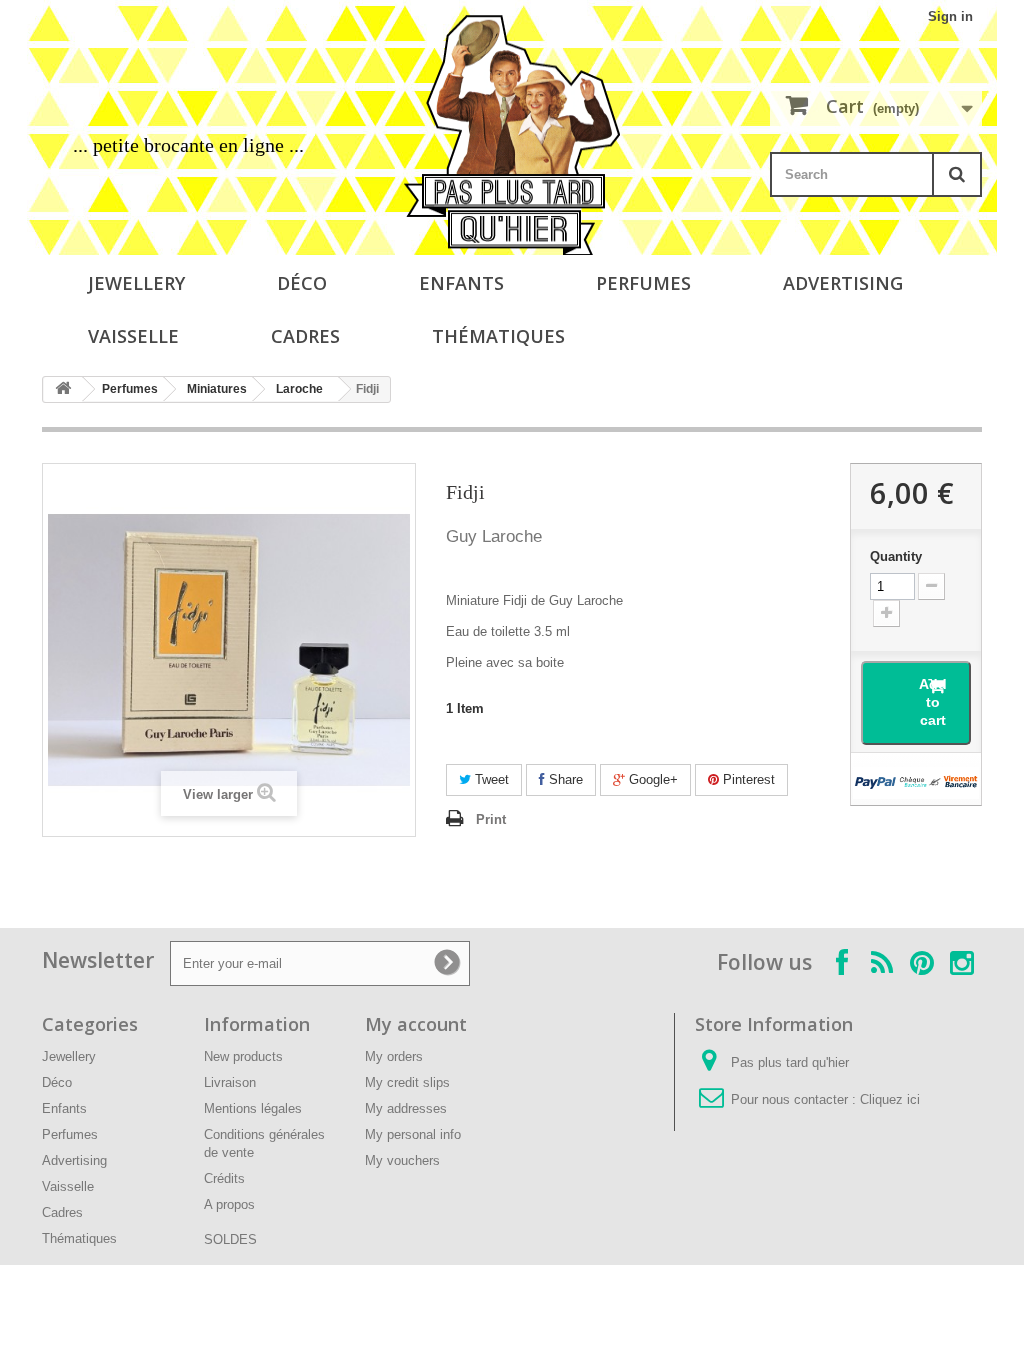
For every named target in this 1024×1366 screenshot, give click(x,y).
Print (491, 819)
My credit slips (407, 1082)
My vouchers (402, 1160)
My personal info (413, 1134)
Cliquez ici (890, 1099)
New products (243, 1056)
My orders (394, 1056)
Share (564, 779)
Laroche (299, 389)
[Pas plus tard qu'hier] (511, 135)
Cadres (305, 336)
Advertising (843, 283)
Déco (302, 283)
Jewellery (136, 283)
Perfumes (643, 283)
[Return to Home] (63, 389)
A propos (229, 1204)
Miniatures (217, 389)
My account (416, 1024)
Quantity (896, 556)
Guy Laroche (494, 536)
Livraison (230, 1082)
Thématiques (498, 336)
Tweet (490, 779)
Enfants (461, 283)
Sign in (950, 16)
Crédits (224, 1178)
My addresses (406, 1108)
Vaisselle (133, 336)
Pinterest (747, 779)
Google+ (651, 779)
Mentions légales (253, 1108)
